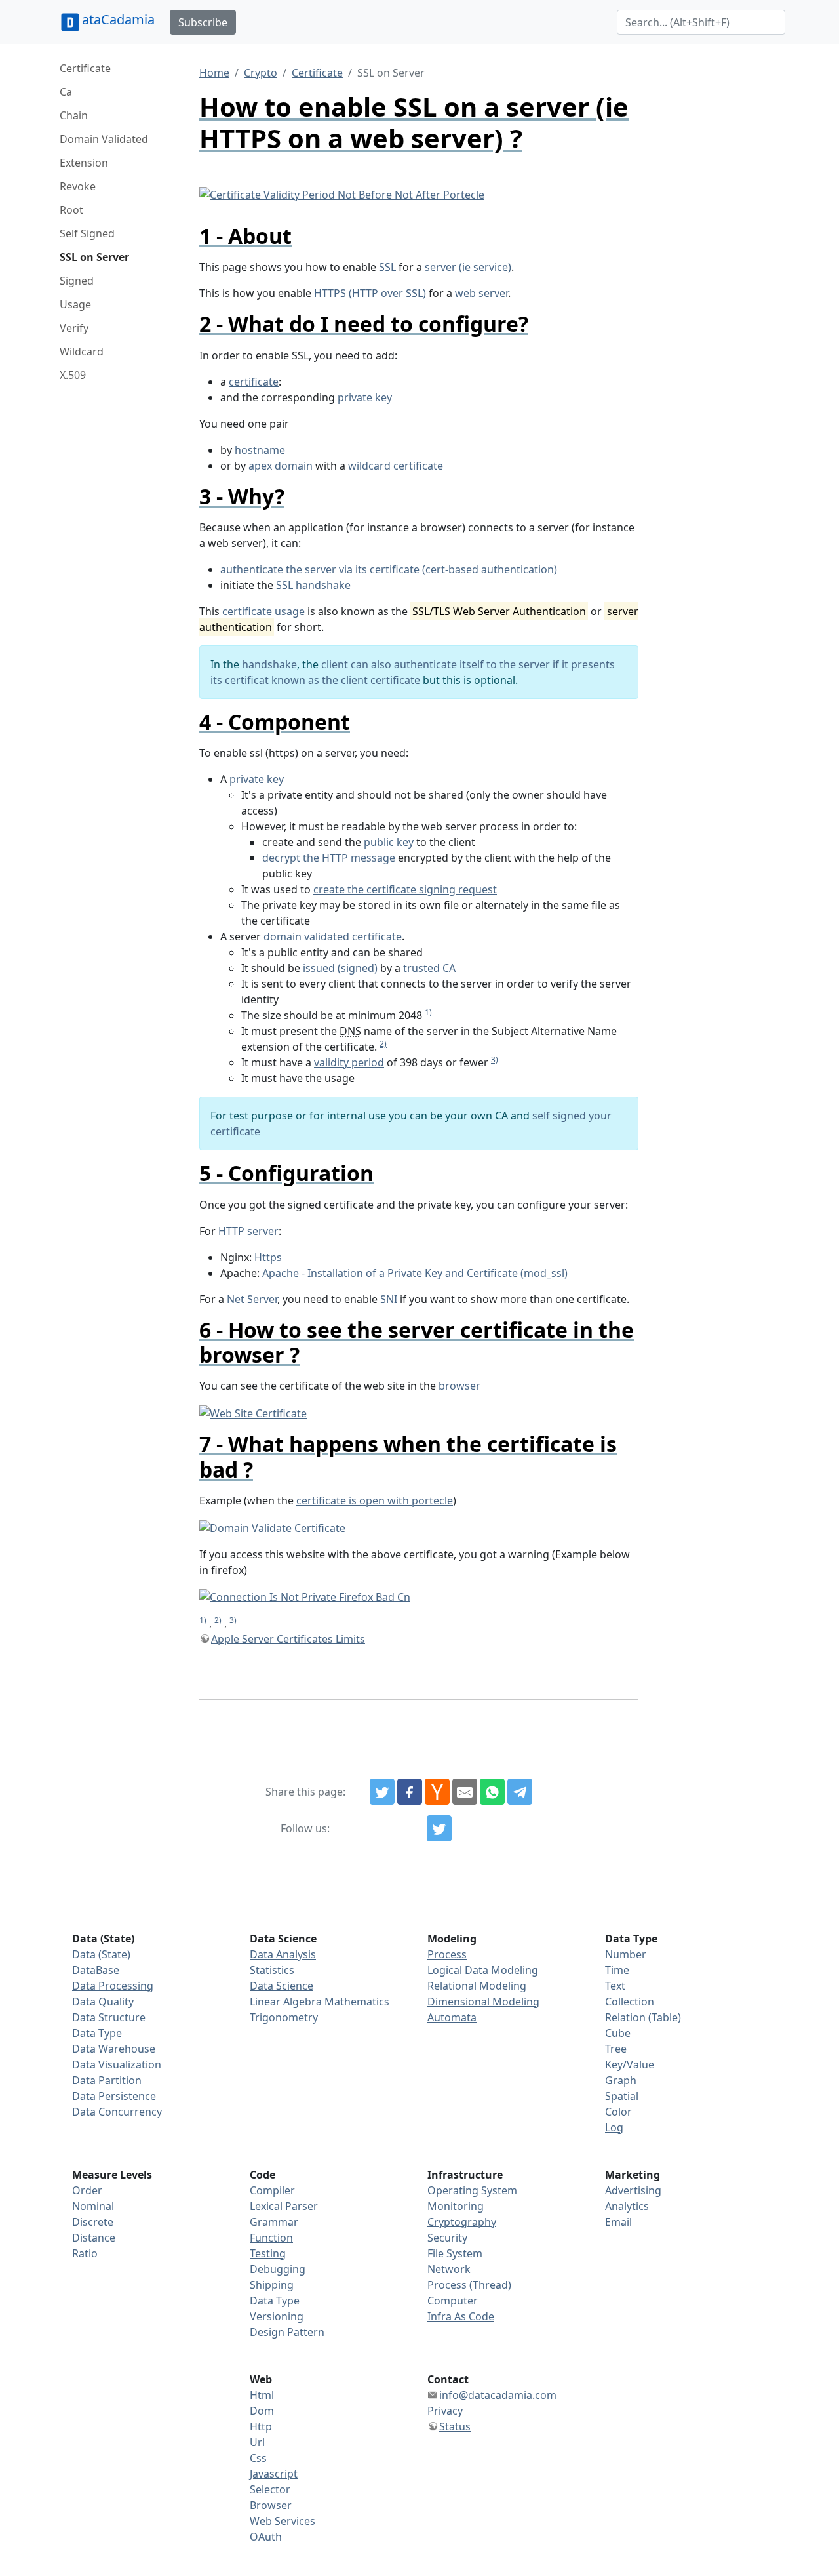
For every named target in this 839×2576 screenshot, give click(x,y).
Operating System (472, 2190)
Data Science (282, 1986)
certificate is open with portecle (375, 1500)
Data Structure (109, 2017)
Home (214, 73)
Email (618, 2222)
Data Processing (113, 1986)
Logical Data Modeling (483, 1970)
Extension (84, 163)
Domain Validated (104, 139)
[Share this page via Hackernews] (437, 1792)
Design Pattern (287, 2332)
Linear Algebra (286, 2002)
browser (459, 1386)
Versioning (277, 2316)
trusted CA (429, 968)
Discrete (93, 2222)
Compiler (272, 2190)
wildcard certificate (396, 466)
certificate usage (263, 611)
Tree (616, 2049)
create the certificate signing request (405, 889)
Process (447, 1954)
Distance (94, 2238)
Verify (74, 328)
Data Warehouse (114, 2049)
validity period (349, 1062)
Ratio (85, 2253)
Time (617, 1970)
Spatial (622, 2096)
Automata (452, 2017)
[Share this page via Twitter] (382, 1792)
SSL (387, 267)
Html (262, 2395)
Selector (270, 2489)
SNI (389, 1299)
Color (618, 2112)
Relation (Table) (643, 2017)
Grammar (274, 2222)
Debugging (278, 2269)
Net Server (252, 1299)
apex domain (281, 466)
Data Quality (103, 2002)
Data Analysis (283, 1954)
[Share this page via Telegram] (520, 1792)
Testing (268, 2253)
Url (257, 2442)
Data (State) (101, 1954)
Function (271, 2238)
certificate (254, 382)
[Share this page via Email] (465, 1792)
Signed (77, 281)
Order (87, 2190)
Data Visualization (117, 2064)
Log (614, 2127)
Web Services (283, 2521)
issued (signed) (340, 968)
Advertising (633, 2190)
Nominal (93, 2206)
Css (258, 2458)
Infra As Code (461, 2316)
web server (481, 293)
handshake (269, 664)
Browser (271, 2505)
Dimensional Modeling (483, 2002)
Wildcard (82, 352)
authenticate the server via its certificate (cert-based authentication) (389, 569)
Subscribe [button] (203, 22)
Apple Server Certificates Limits (288, 1639)
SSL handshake (313, 585)
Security (447, 2238)
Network (449, 2269)
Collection (630, 2002)
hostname (260, 450)
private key (365, 397)
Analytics (627, 2206)
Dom (262, 2411)
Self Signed (87, 233)
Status (455, 2426)
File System (455, 2253)
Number (626, 1954)
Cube (618, 2033)
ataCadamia (118, 19)
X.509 (73, 375)
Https (268, 1257)
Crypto (261, 73)
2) (383, 1044)
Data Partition (107, 2080)
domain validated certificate (333, 936)
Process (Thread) (469, 2285)
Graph (621, 2080)
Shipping (272, 2285)
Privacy (445, 2411)
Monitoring (456, 2206)
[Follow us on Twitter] (439, 1828)
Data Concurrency (117, 2112)
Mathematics (357, 2002)
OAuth (266, 2537)
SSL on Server (94, 257)
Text (615, 1986)
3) (495, 1059)
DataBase (96, 1970)
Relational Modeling (477, 1986)
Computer (453, 2301)
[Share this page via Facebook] (410, 1792)
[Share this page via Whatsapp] (492, 1792)
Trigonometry (284, 2017)
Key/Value (630, 2064)
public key (389, 842)
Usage (75, 304)
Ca (66, 92)
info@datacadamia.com (498, 2395)
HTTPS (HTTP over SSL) (370, 293)
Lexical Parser (284, 2206)
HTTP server (248, 1231)
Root (71, 210)
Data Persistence (114, 2096)
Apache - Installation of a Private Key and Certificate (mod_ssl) (415, 1273)
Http (261, 2426)
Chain (74, 115)
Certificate (85, 68)
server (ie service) (468, 267)
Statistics (272, 1970)
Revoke (78, 186)
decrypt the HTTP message (329, 858)
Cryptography (462, 2222)
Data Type (97, 2033)
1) (428, 1012)
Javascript (274, 2474)
